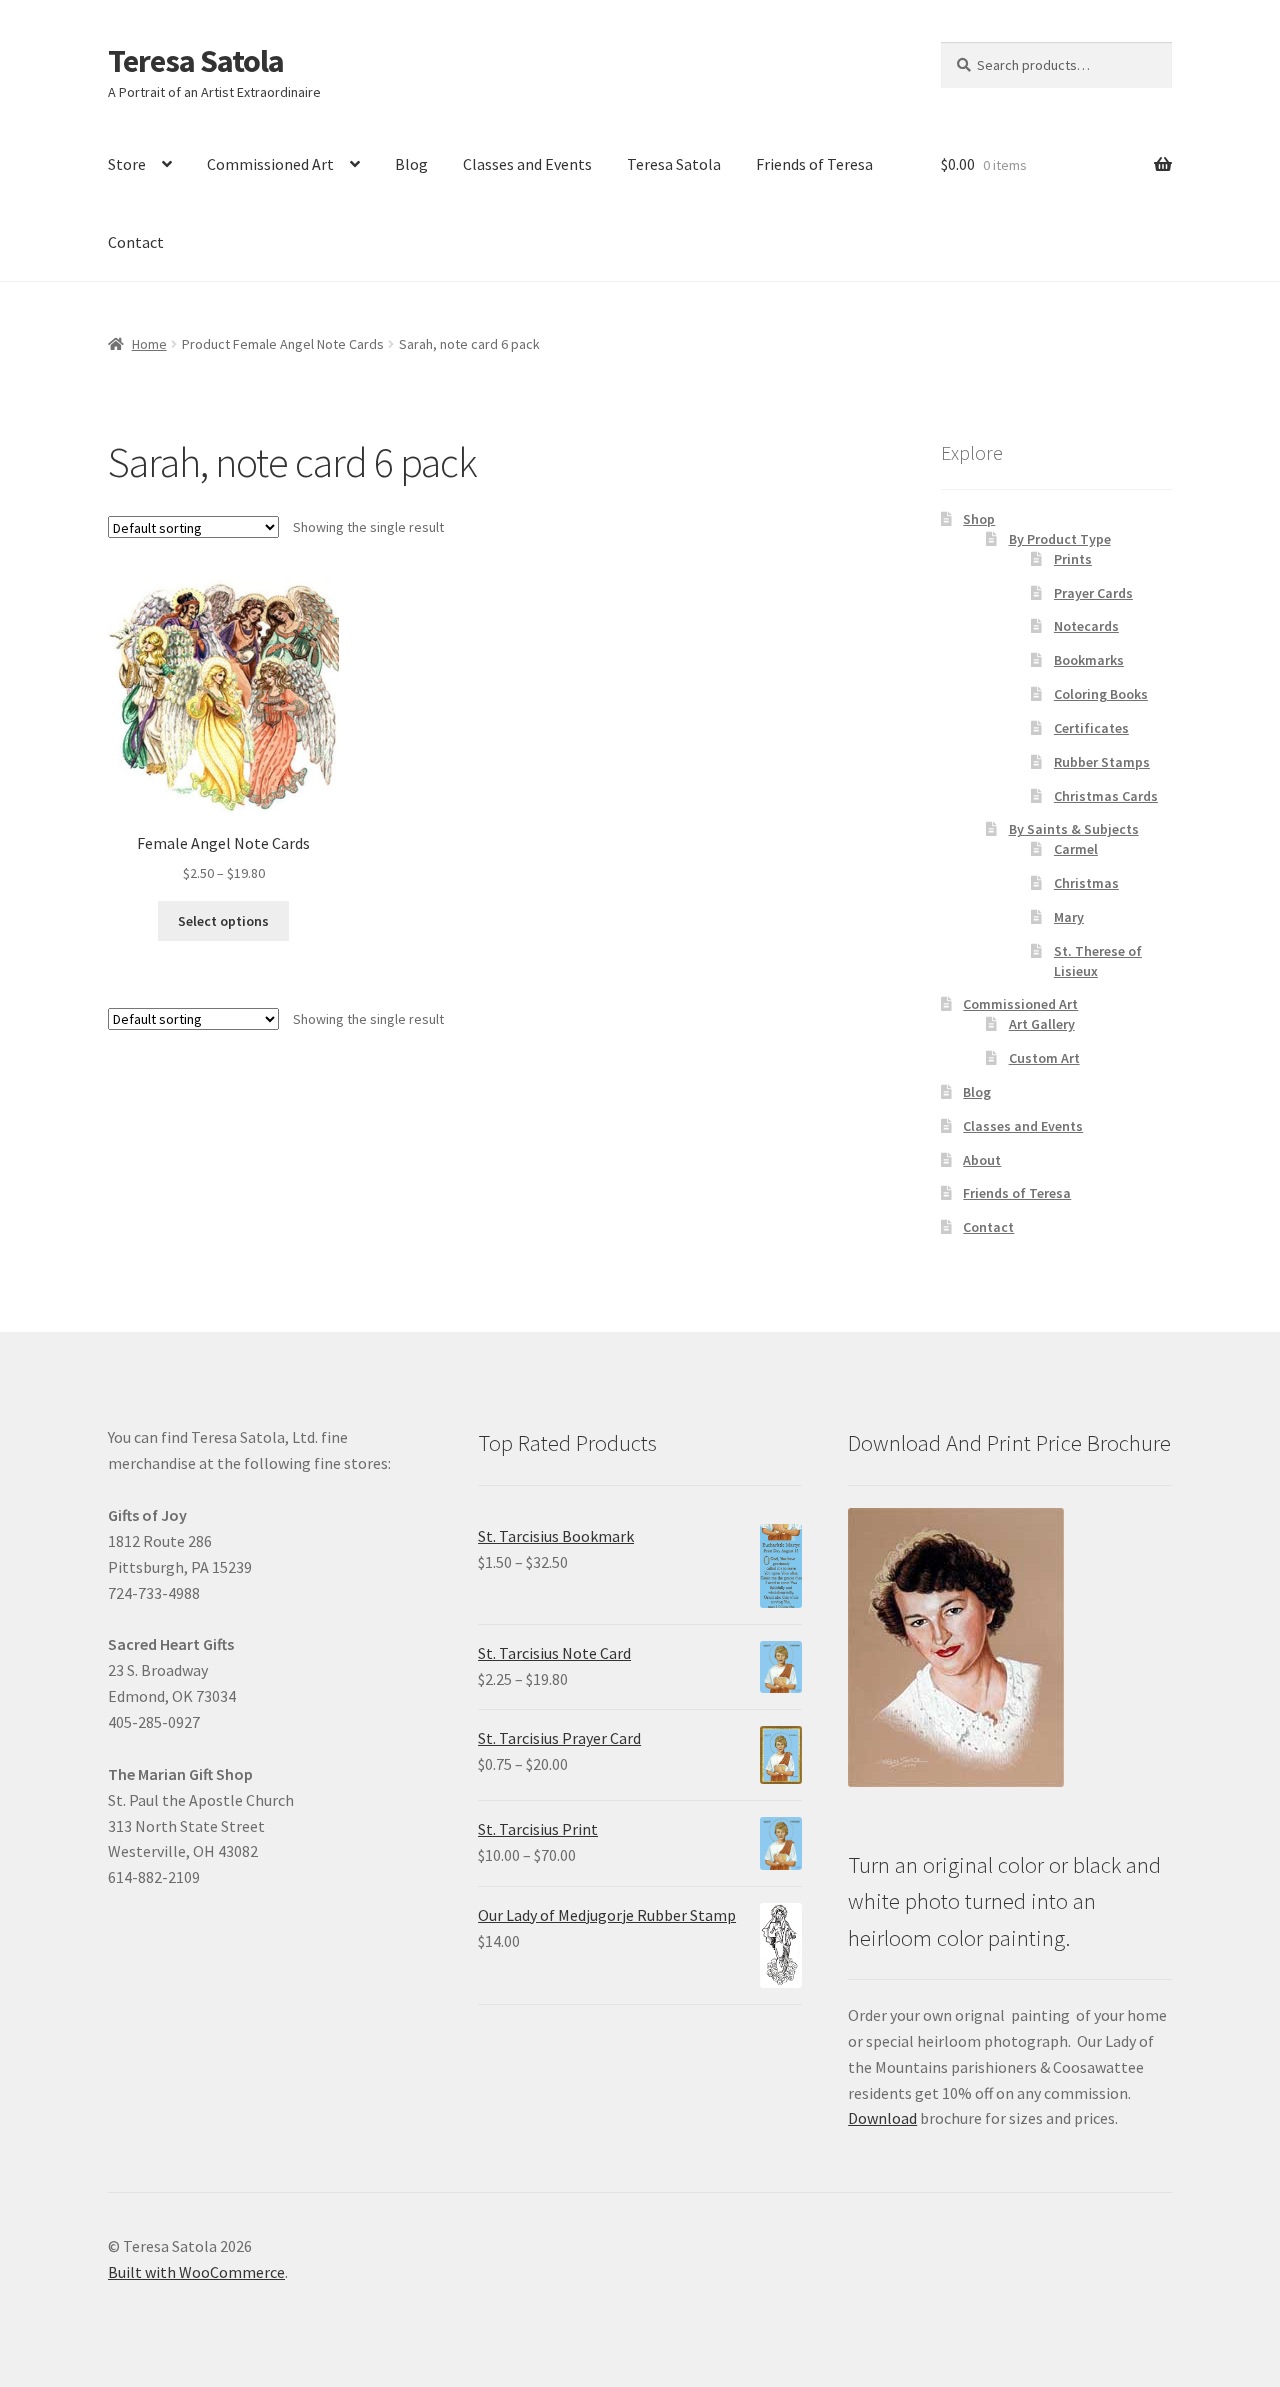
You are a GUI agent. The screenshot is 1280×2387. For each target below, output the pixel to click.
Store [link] (127, 164)
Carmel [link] (1076, 849)
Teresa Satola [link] (196, 61)
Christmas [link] (1086, 883)
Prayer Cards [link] (1093, 593)
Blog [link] (411, 164)
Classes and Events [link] (527, 164)
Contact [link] (136, 242)
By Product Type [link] (1060, 539)
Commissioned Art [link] (270, 164)
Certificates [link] (1091, 728)
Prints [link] (1073, 559)
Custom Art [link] (1044, 1058)
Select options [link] (223, 921)
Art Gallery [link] (1042, 1024)
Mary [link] (1069, 917)
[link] (223, 732)
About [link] (982, 1160)
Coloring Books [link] (1101, 694)
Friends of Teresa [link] (814, 164)
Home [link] (149, 344)
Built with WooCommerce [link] (196, 2272)
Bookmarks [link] (1089, 660)
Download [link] (882, 2118)
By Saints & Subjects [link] (1074, 829)
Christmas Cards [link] (1106, 796)
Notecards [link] (1086, 626)
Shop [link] (979, 519)
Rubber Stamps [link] (1102, 762)
